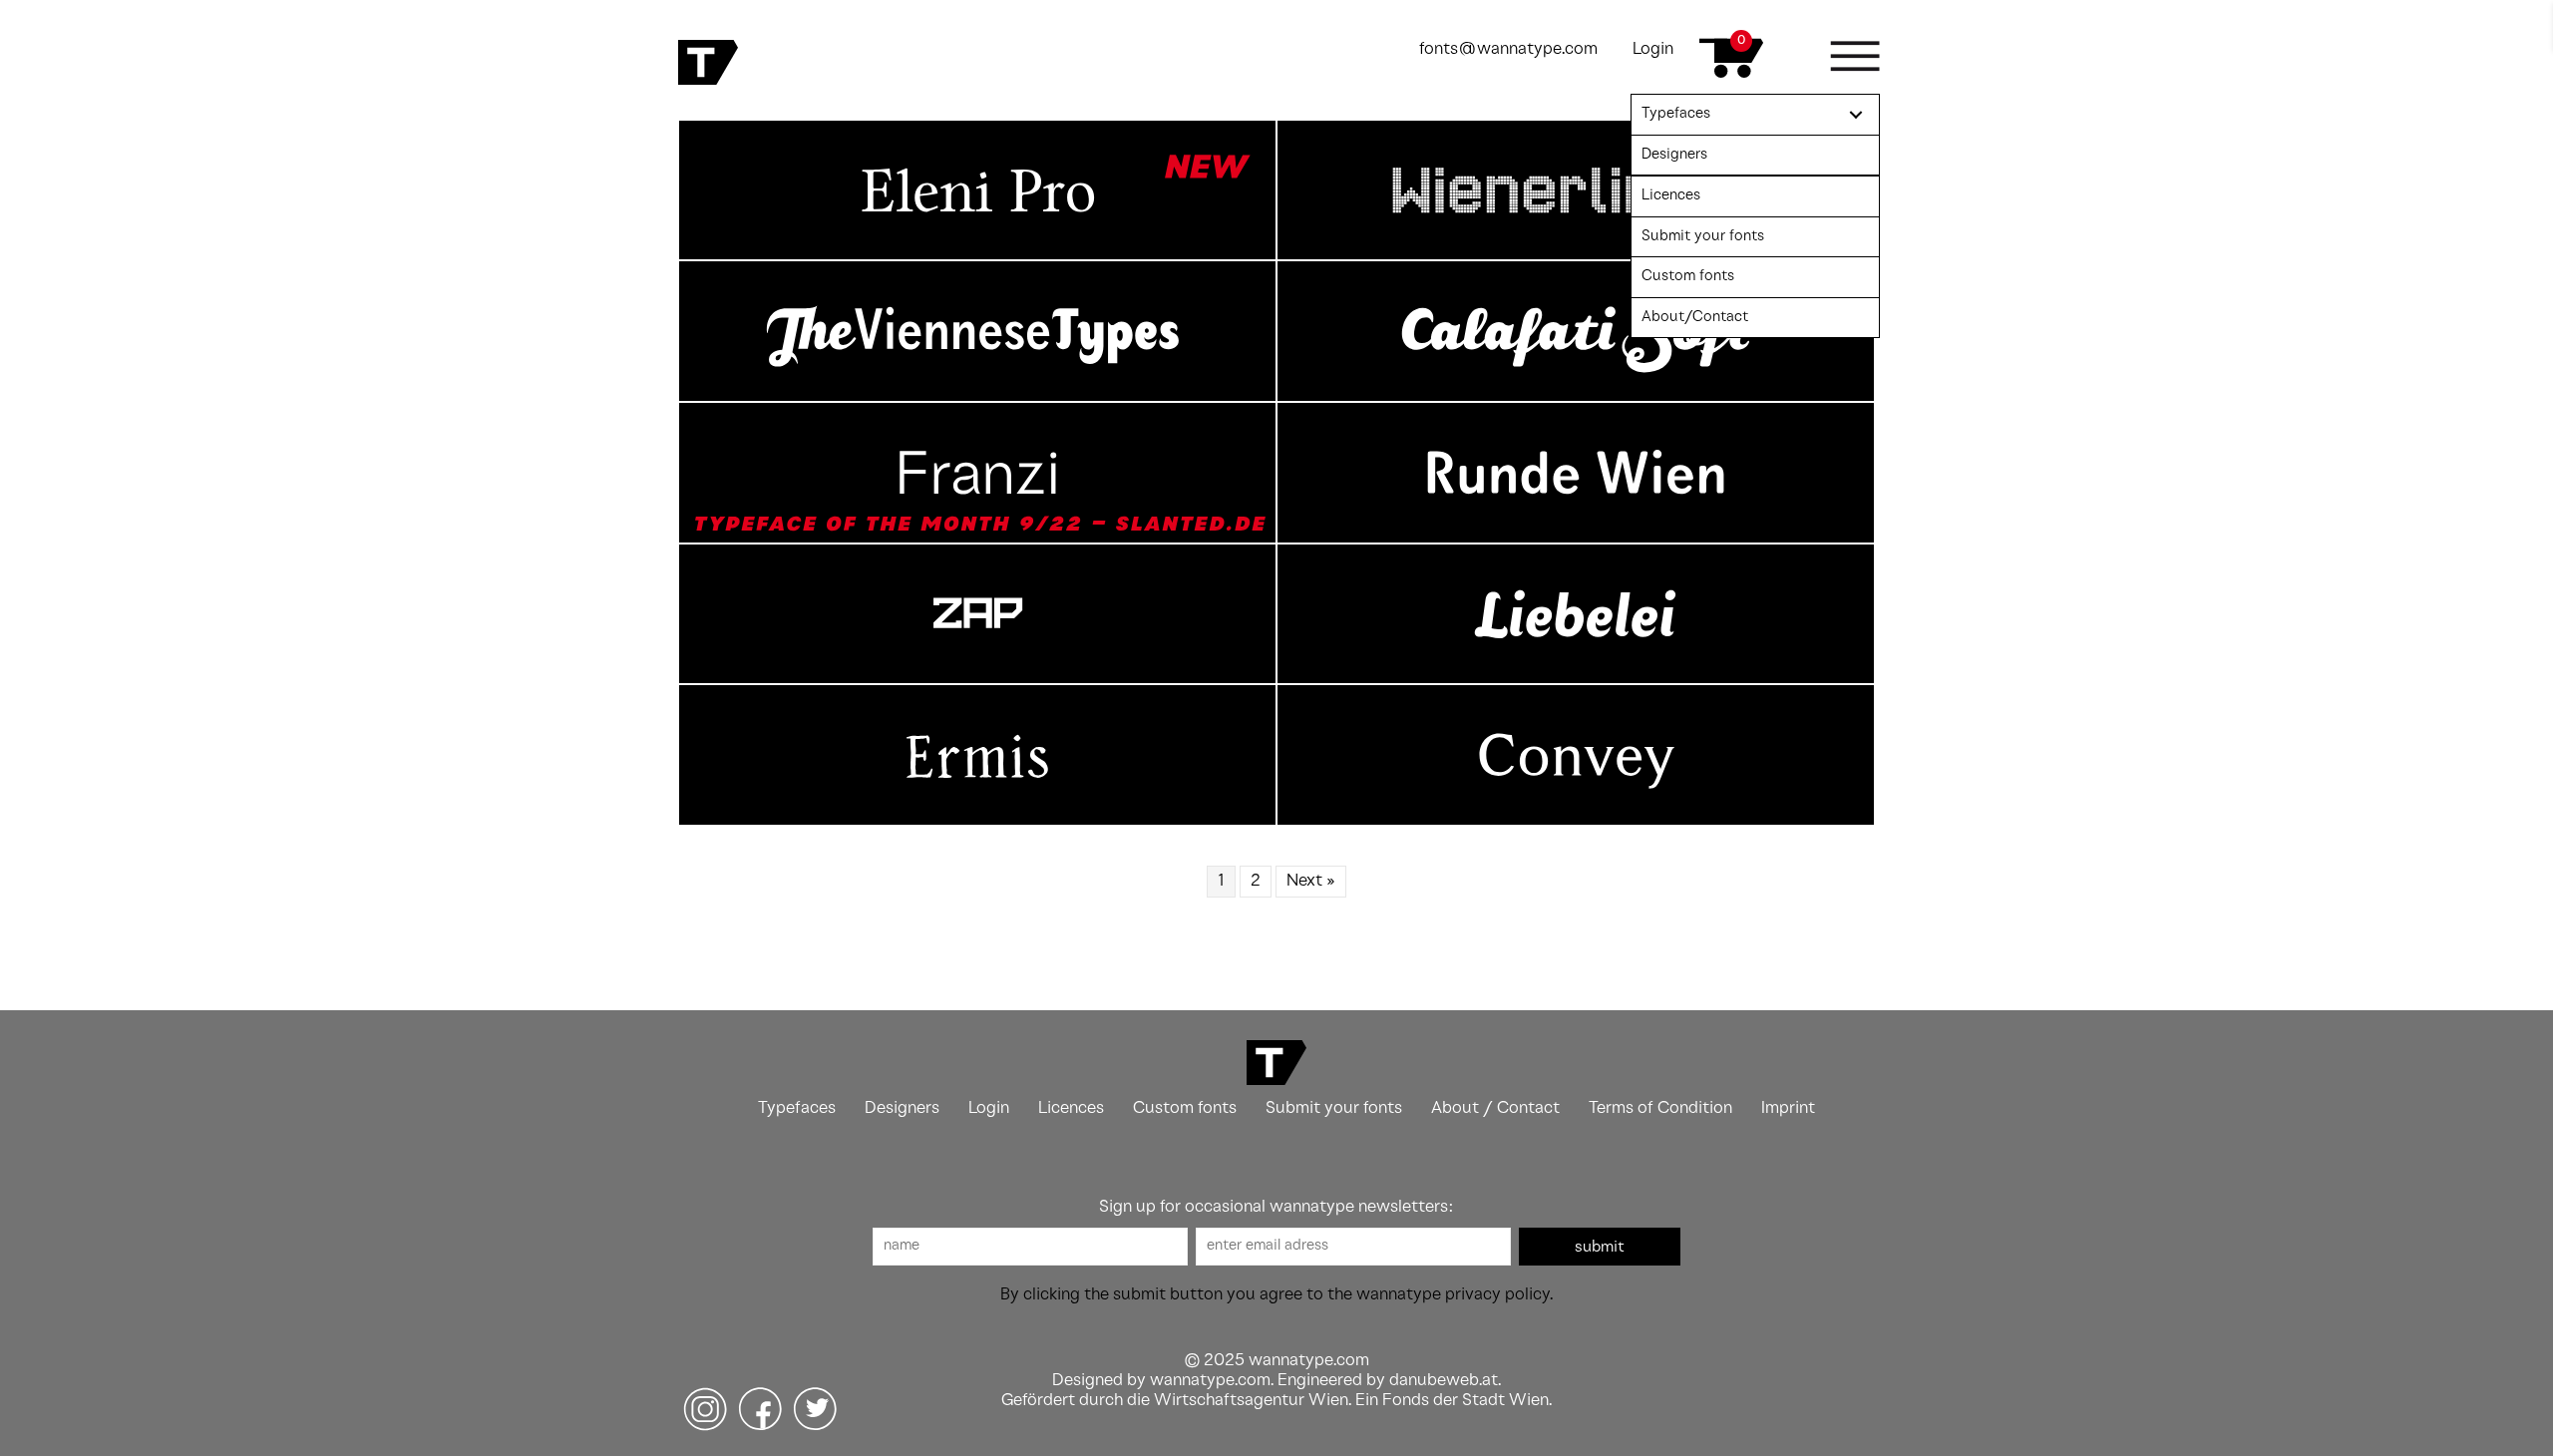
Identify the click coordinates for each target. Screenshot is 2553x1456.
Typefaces (797, 1108)
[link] (1755, 115)
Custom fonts (1185, 1108)
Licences (1071, 1108)
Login (1653, 49)
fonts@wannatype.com (1508, 49)
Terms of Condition (1660, 1108)
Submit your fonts (1334, 1108)
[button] (1600, 1247)
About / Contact (1495, 1108)
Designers (902, 1108)
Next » (1311, 881)
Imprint (1788, 1108)
